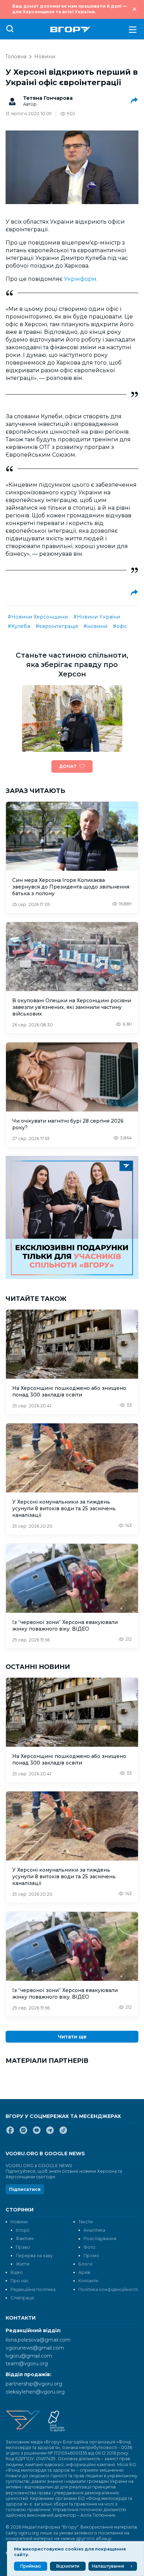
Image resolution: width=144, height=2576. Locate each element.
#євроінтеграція (57, 626)
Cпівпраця (22, 2298)
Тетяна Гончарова (48, 98)
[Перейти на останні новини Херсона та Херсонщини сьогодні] (70, 29)
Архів (84, 2272)
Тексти (85, 2222)
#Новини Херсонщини (38, 617)
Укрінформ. (81, 279)
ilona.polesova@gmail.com (38, 2340)
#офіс (120, 626)
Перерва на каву (34, 2256)
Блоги (85, 2264)
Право (23, 2247)
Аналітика (94, 2230)
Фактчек (25, 2238)
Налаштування (108, 2566)
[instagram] (23, 2133)
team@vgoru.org (27, 2364)
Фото (89, 2247)
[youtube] (37, 2133)
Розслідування (100, 2238)
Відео (17, 2272)
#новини (95, 626)
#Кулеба (19, 626)
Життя (23, 2264)
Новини (45, 57)
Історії (23, 2230)
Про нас (20, 2281)
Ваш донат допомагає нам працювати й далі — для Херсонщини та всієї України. (70, 9)
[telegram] (50, 2133)
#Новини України (97, 617)
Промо (91, 2256)
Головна (16, 57)
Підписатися (25, 2189)
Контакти (88, 2281)
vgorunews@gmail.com (35, 2348)
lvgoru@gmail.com (29, 2356)
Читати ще (72, 2037)
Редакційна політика (33, 2289)
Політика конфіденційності (108, 2289)
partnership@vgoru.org (34, 2384)
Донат (68, 766)
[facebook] (10, 2133)
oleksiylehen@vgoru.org (35, 2392)
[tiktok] (63, 2133)
